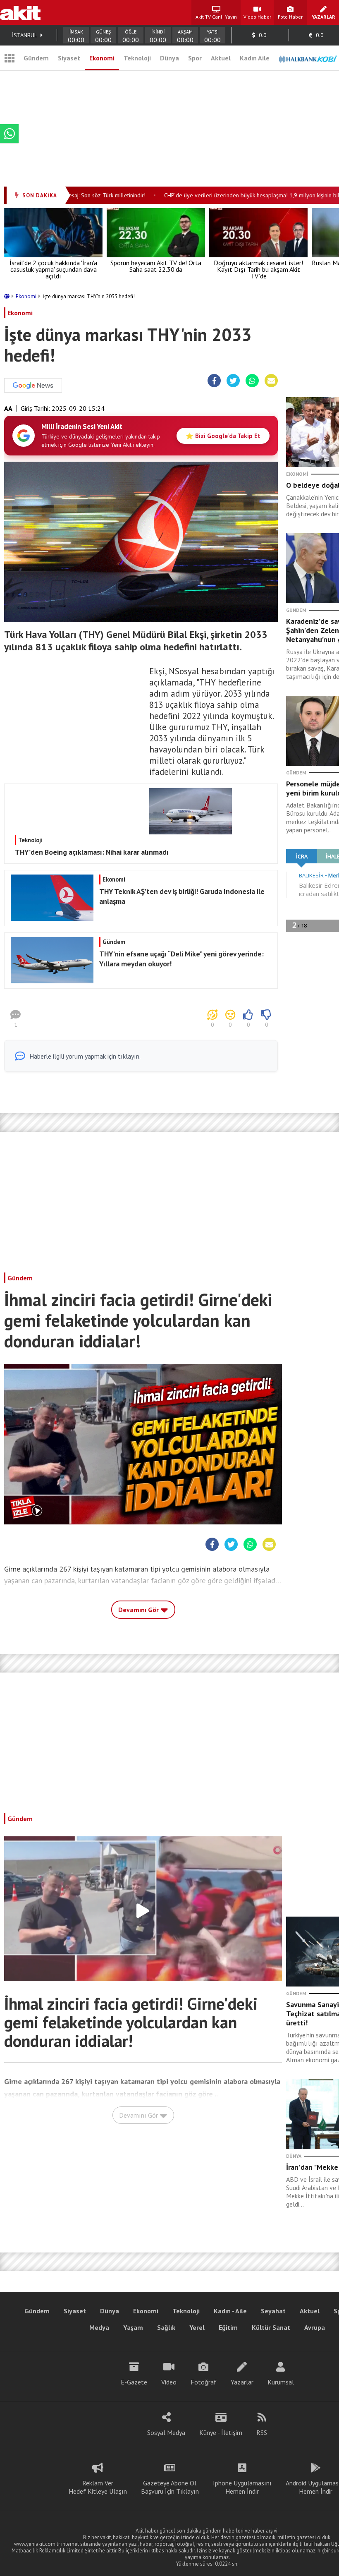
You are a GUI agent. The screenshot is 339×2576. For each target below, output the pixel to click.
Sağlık (166, 2327)
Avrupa (315, 2327)
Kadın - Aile (230, 2311)
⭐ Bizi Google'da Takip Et (223, 436)
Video (169, 2382)
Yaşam (133, 2327)
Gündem (36, 58)
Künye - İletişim (221, 2432)
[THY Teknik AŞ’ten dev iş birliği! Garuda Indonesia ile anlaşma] (140, 918)
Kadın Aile (255, 58)
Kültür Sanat (271, 2327)
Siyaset (69, 58)
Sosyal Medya (166, 2432)
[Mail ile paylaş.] (271, 381)
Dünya (169, 58)
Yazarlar (242, 2382)
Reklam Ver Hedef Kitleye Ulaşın (98, 2487)
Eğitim (228, 2327)
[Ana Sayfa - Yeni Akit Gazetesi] (20, 12)
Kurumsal (281, 2382)
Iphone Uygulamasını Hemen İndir (242, 2487)
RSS (262, 2432)
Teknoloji (137, 58)
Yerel (197, 2327)
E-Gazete (134, 2382)
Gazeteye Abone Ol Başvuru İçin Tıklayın (170, 2487)
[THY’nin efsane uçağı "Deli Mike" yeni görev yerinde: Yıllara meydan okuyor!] (140, 981)
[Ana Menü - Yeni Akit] (10, 58)
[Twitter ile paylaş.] (233, 381)
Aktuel (221, 58)
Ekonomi (102, 58)
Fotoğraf (204, 2382)
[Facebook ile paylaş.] (214, 381)
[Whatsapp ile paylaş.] (252, 381)
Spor (195, 58)
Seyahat (273, 2311)
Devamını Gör (139, 1610)
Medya (99, 2327)
